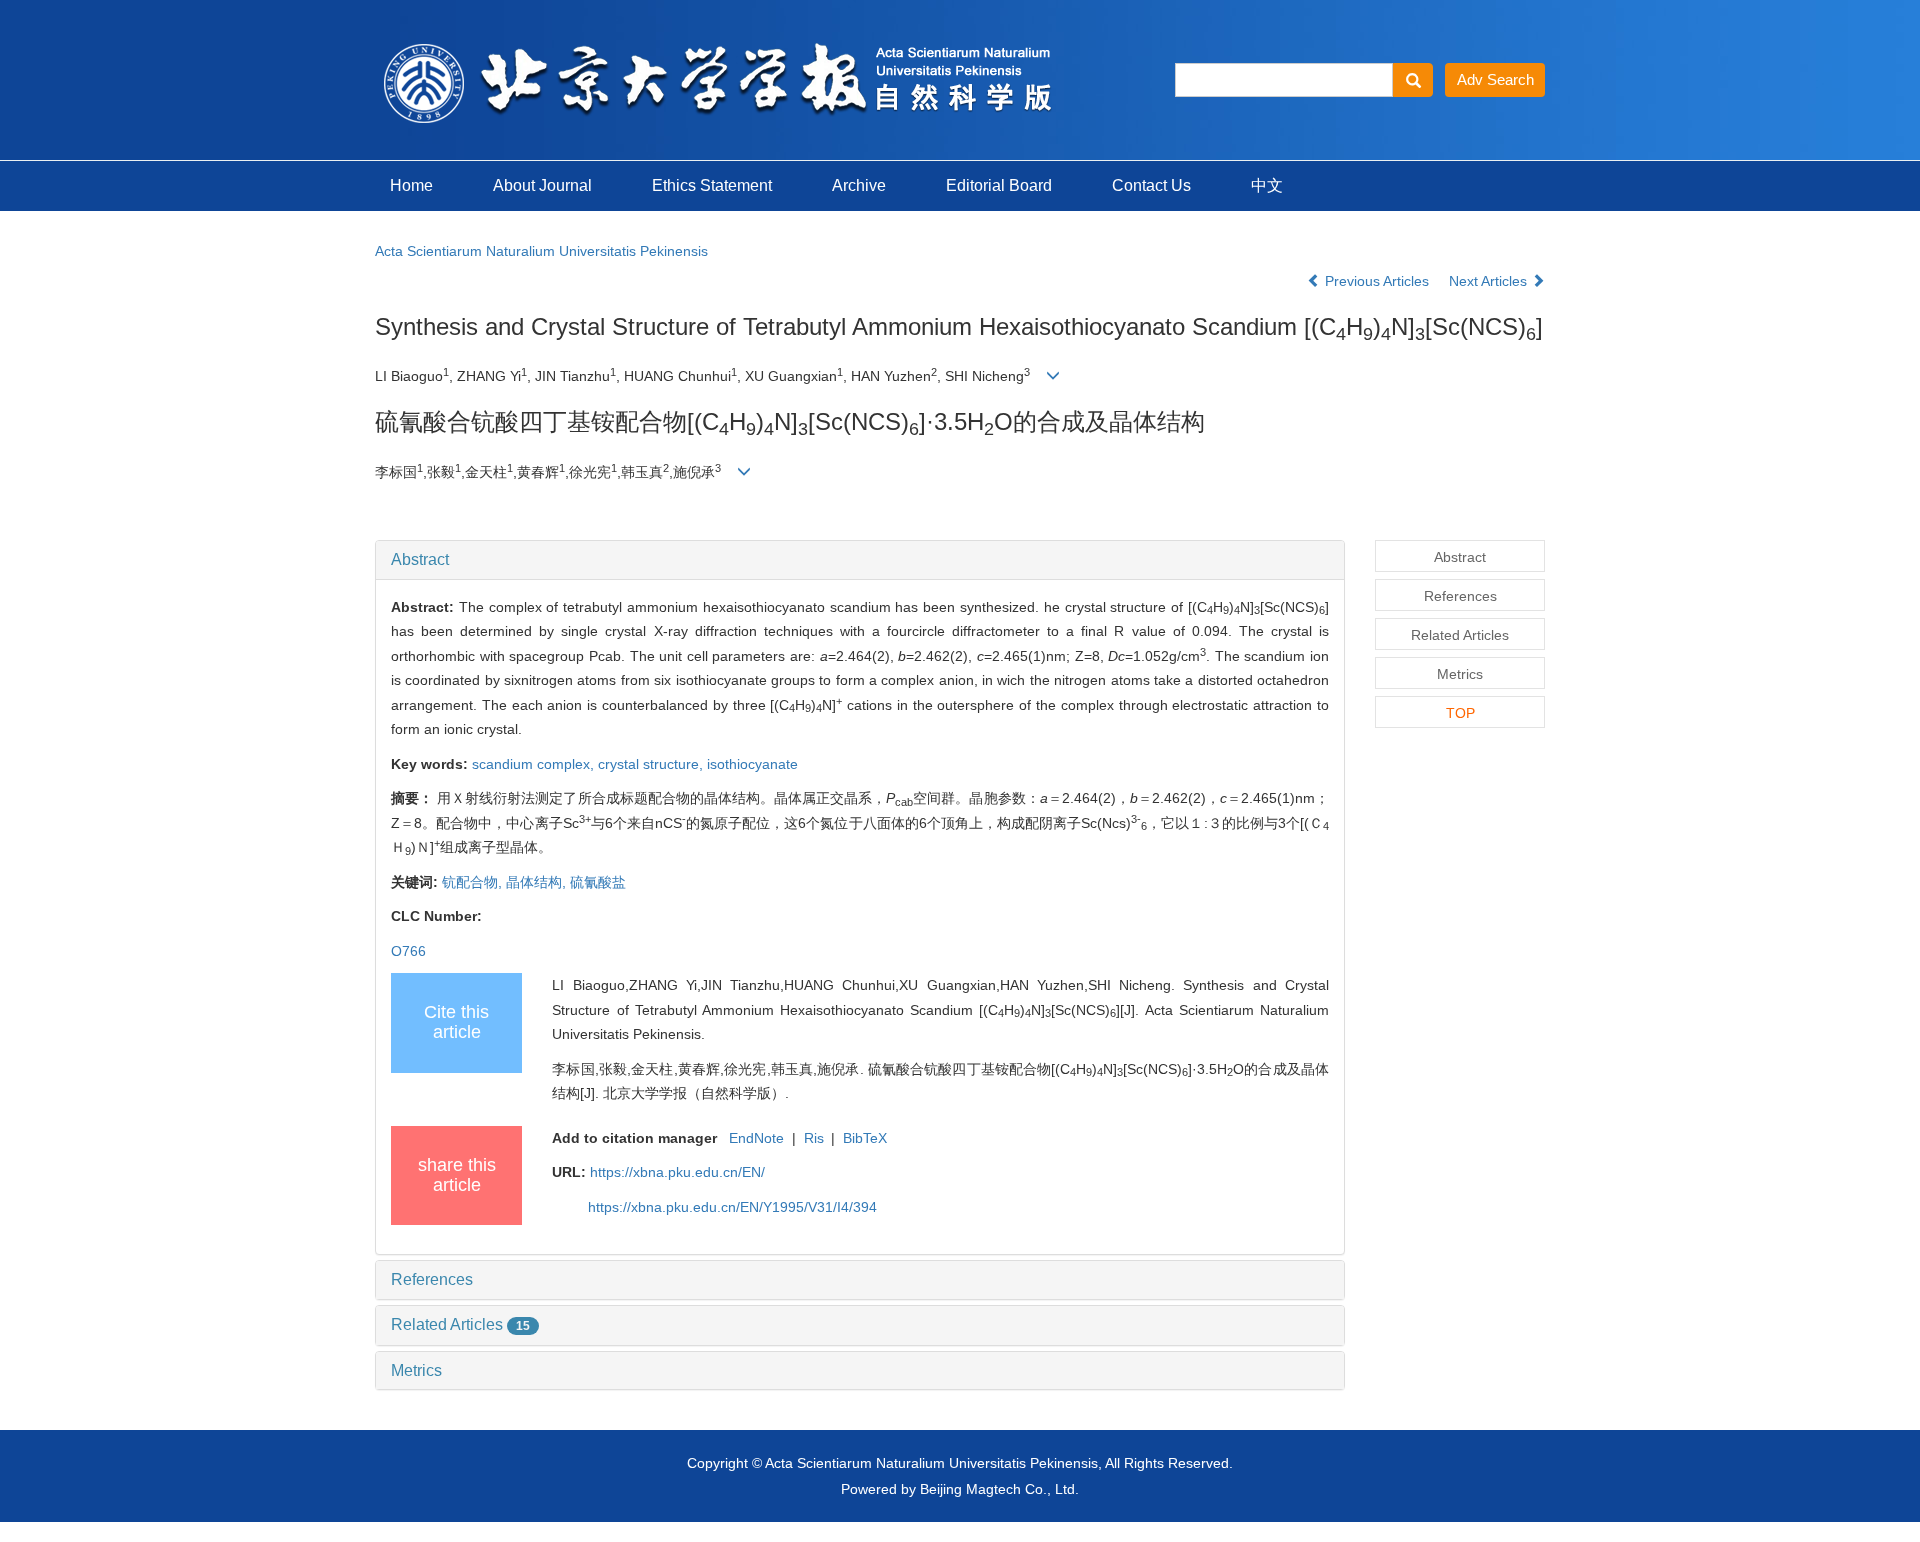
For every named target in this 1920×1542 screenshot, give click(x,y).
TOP (1460, 713)
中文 (1267, 185)
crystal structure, (652, 764)
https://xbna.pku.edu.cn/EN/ (677, 1172)
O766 (408, 951)
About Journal (542, 185)
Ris (814, 1138)
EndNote (756, 1138)
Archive (859, 185)
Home (411, 185)
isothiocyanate (752, 764)
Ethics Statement (712, 185)
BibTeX (865, 1138)
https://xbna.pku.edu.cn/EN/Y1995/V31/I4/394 (732, 1207)
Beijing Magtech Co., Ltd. (999, 1489)
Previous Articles (1377, 281)
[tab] (860, 560)
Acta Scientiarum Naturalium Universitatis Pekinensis (541, 251)
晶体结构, (538, 882)
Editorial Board (999, 185)
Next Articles (1490, 281)
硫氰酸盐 (598, 882)
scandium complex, (535, 764)
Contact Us (1151, 185)
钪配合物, (474, 882)
